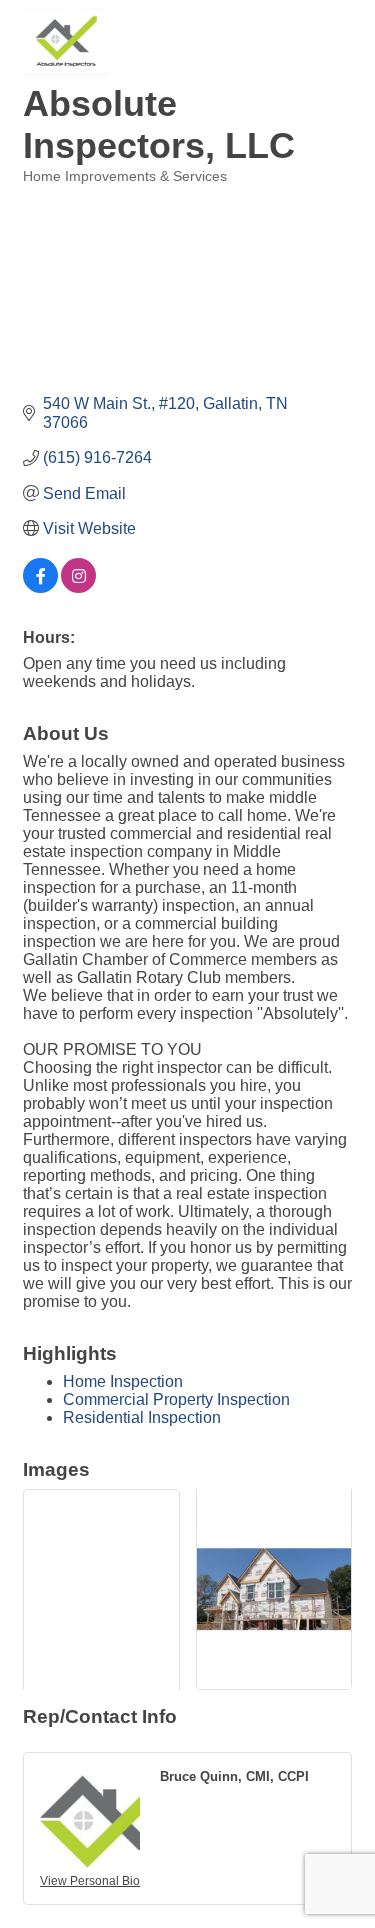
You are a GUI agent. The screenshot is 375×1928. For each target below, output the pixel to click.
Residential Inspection (142, 1417)
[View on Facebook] (40, 587)
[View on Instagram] (78, 587)
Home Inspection (123, 1381)
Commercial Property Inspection (176, 1399)
